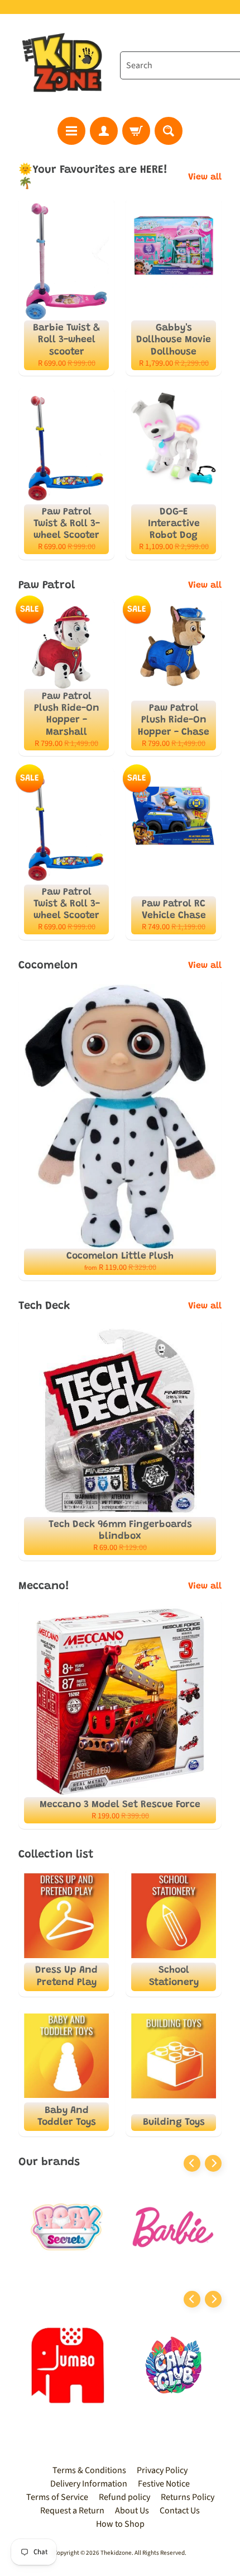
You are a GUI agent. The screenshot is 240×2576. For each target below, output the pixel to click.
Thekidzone (116, 2553)
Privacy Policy (162, 2470)
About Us (132, 2511)
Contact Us (180, 2511)
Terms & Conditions (89, 2470)
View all (205, 177)
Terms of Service (57, 2497)
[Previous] (192, 2163)
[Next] (213, 2163)
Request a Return (72, 2511)
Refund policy (124, 2497)
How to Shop (120, 2524)
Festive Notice (164, 2484)
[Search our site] (169, 131)
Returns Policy (188, 2497)
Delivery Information (89, 2484)
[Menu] (71, 131)
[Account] (104, 131)
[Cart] (136, 131)
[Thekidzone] (64, 65)
